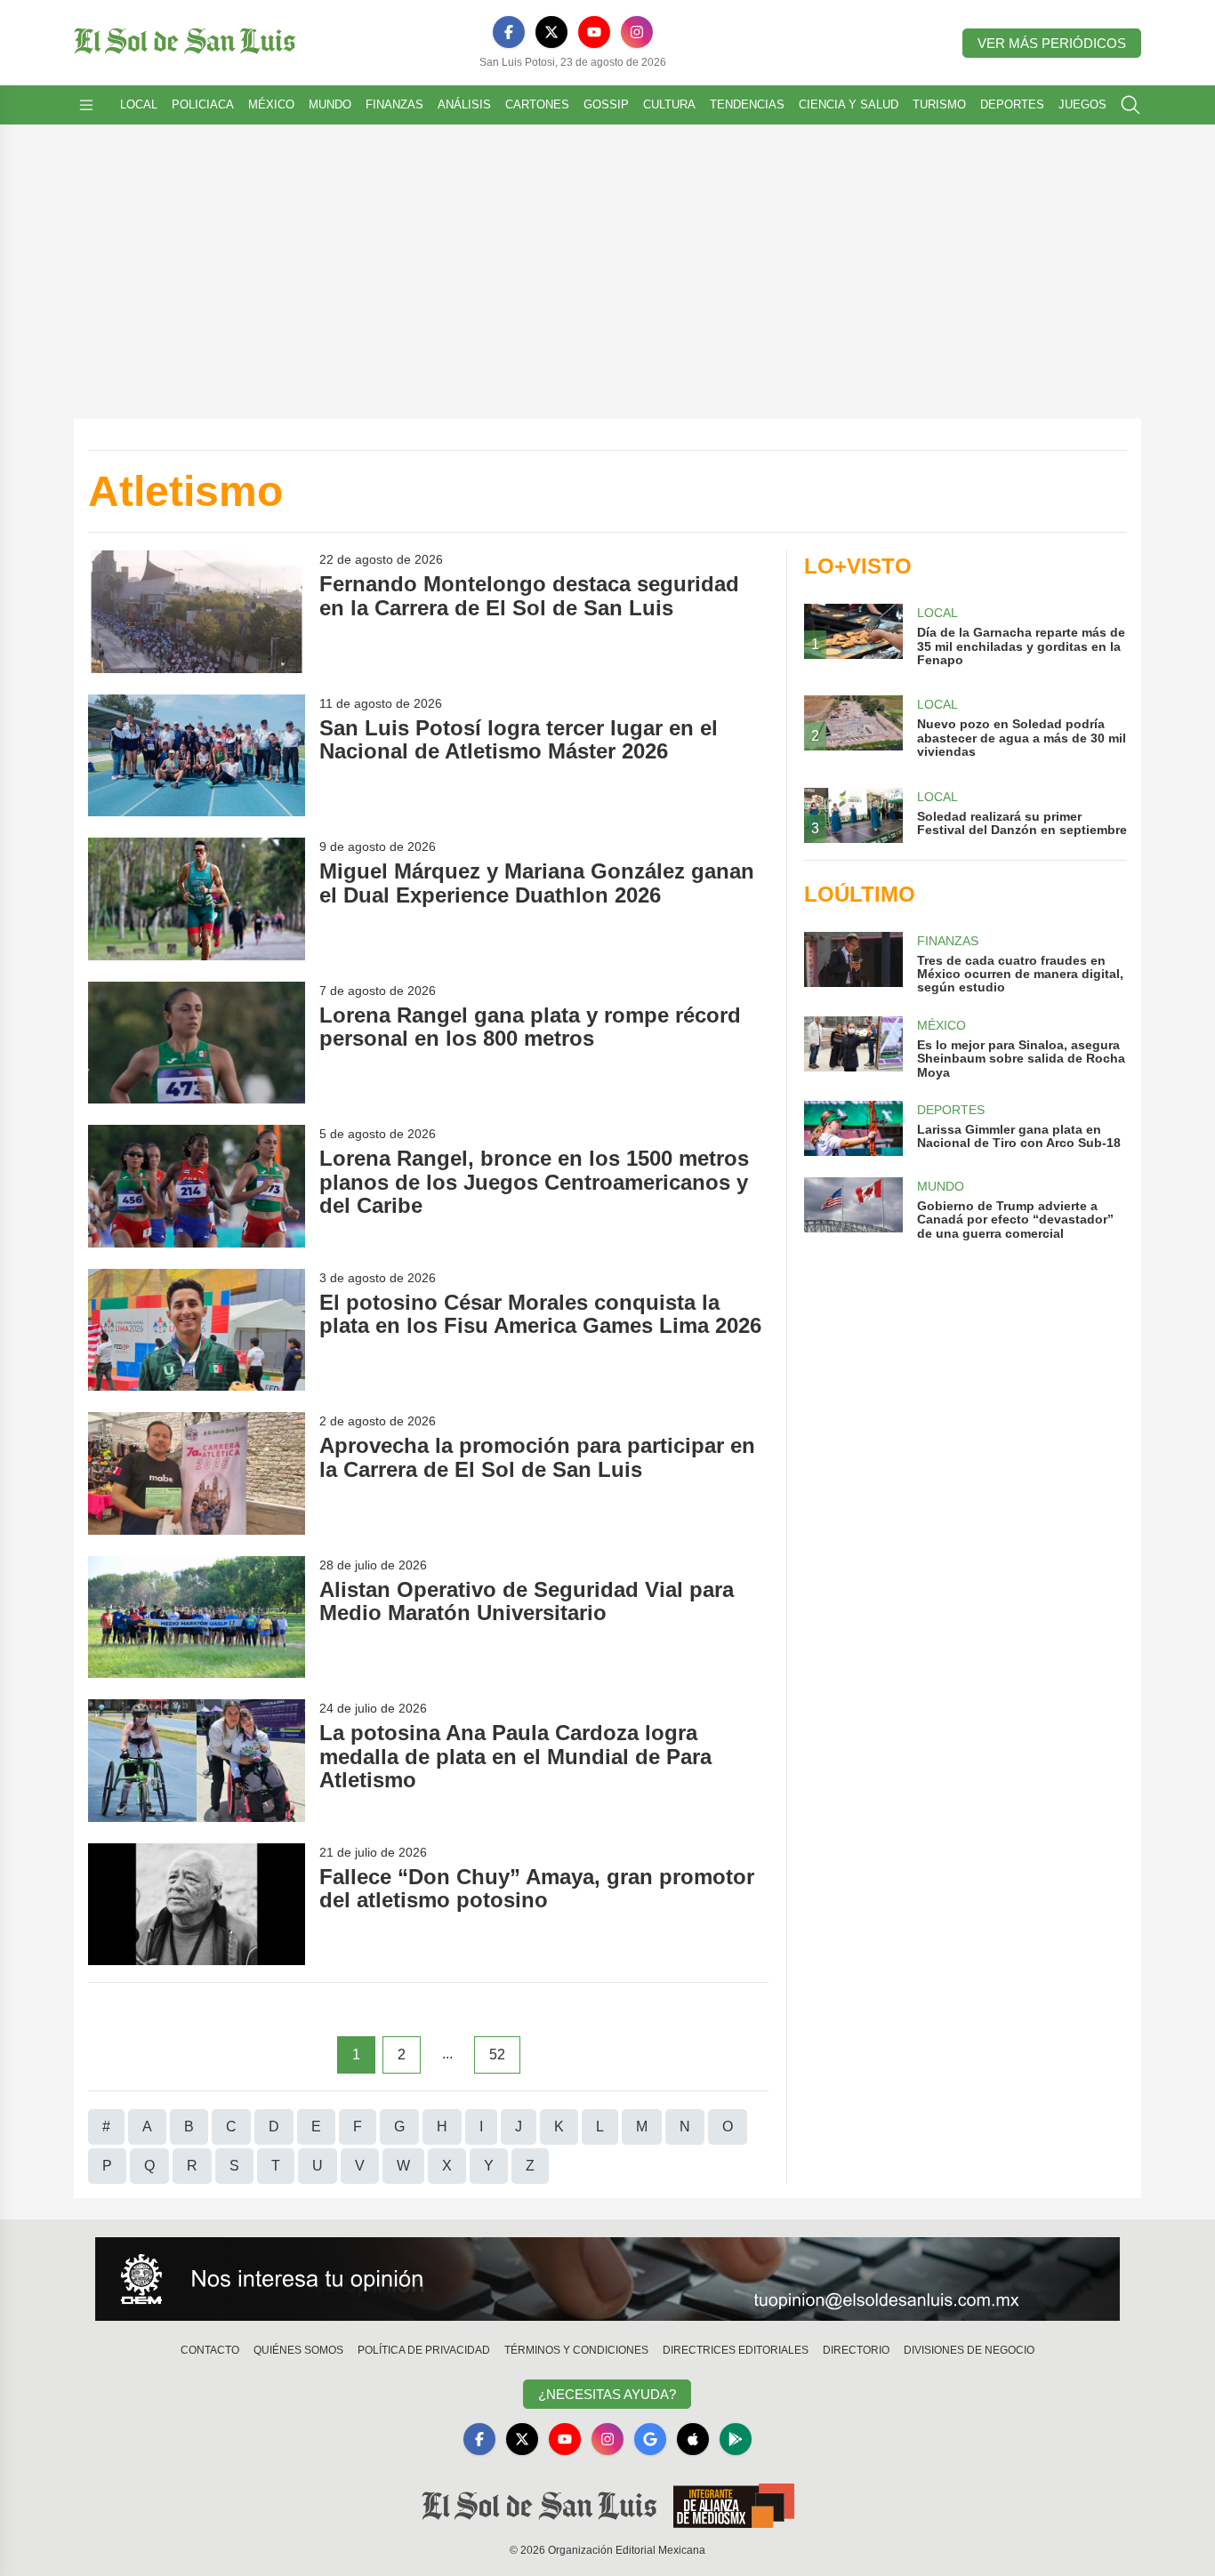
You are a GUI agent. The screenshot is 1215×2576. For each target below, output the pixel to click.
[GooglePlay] (736, 2439)
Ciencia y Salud (849, 104)
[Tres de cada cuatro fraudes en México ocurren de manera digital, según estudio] (853, 963)
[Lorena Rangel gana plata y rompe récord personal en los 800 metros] (197, 1043)
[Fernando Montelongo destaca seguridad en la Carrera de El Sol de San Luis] (197, 611)
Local (139, 104)
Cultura (669, 104)
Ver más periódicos (1052, 43)
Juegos (1082, 104)
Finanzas (394, 104)
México (271, 104)
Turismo (939, 104)
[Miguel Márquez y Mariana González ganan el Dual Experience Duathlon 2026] (197, 899)
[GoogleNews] (650, 2439)
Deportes (1012, 104)
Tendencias (747, 104)
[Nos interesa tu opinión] (607, 2279)
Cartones (537, 104)
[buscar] (1131, 105)
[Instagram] (637, 32)
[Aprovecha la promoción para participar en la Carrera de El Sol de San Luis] (197, 1473)
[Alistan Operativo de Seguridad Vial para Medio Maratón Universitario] (197, 1617)
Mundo (330, 104)
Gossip (606, 104)
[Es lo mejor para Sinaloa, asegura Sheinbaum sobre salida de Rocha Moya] (853, 1048)
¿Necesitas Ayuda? (607, 2394)
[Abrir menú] (86, 105)
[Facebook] (509, 32)
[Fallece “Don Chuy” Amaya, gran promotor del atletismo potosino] (197, 1904)
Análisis (464, 104)
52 (497, 2054)
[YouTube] (594, 32)
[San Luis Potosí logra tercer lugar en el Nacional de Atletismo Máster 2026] (197, 755)
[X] (551, 32)
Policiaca (203, 104)
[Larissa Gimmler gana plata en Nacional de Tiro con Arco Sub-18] (853, 1128)
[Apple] (693, 2439)
